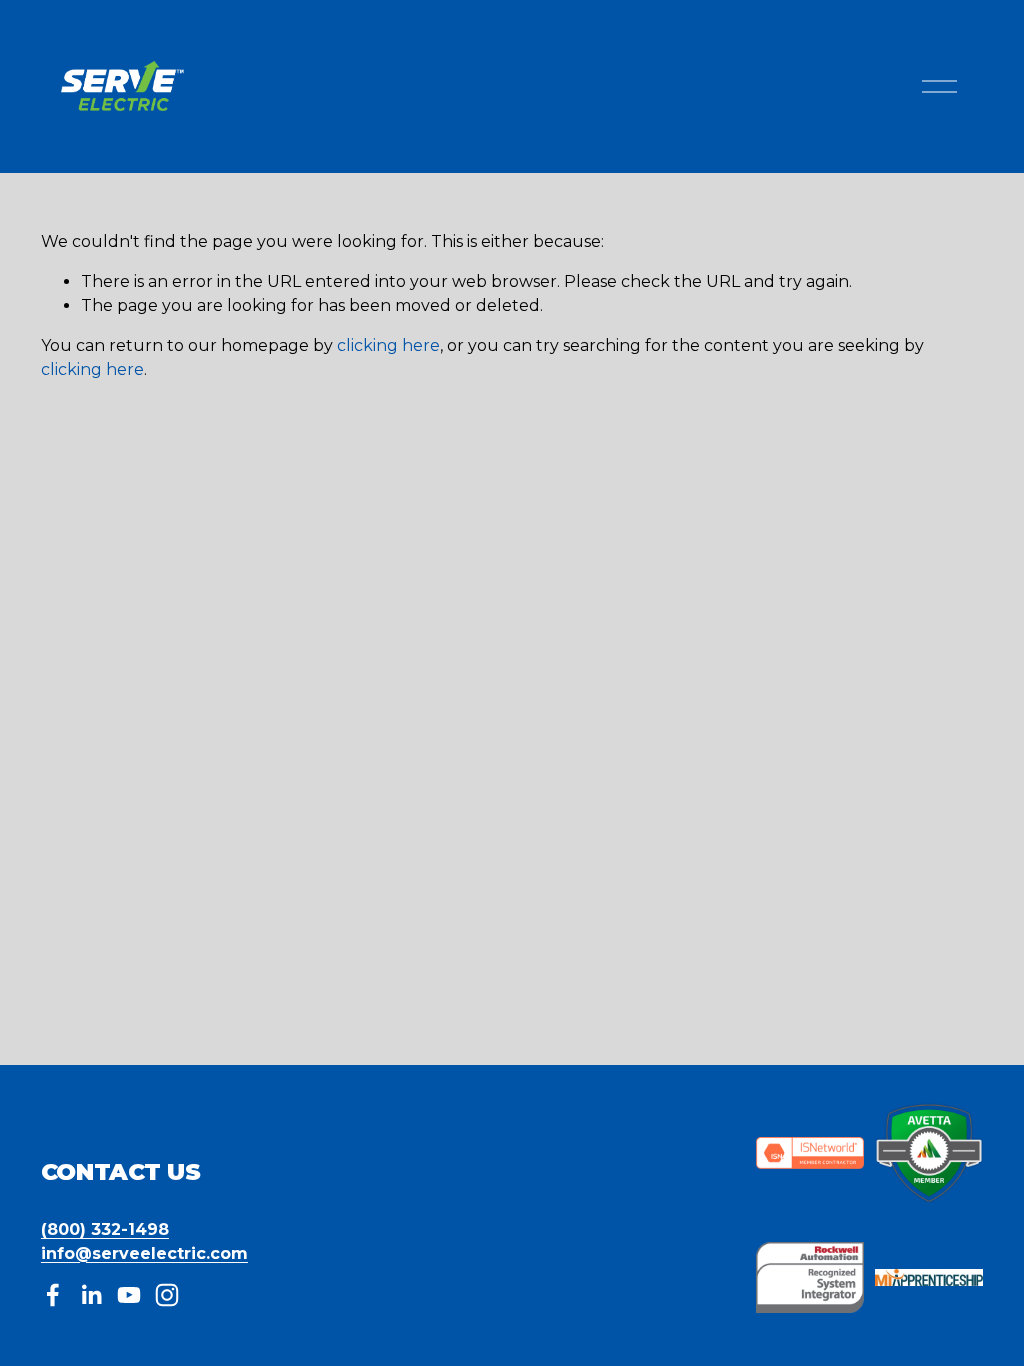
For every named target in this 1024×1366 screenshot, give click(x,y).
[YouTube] (129, 1295)
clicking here (388, 345)
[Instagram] (167, 1295)
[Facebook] (53, 1295)
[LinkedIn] (91, 1295)
